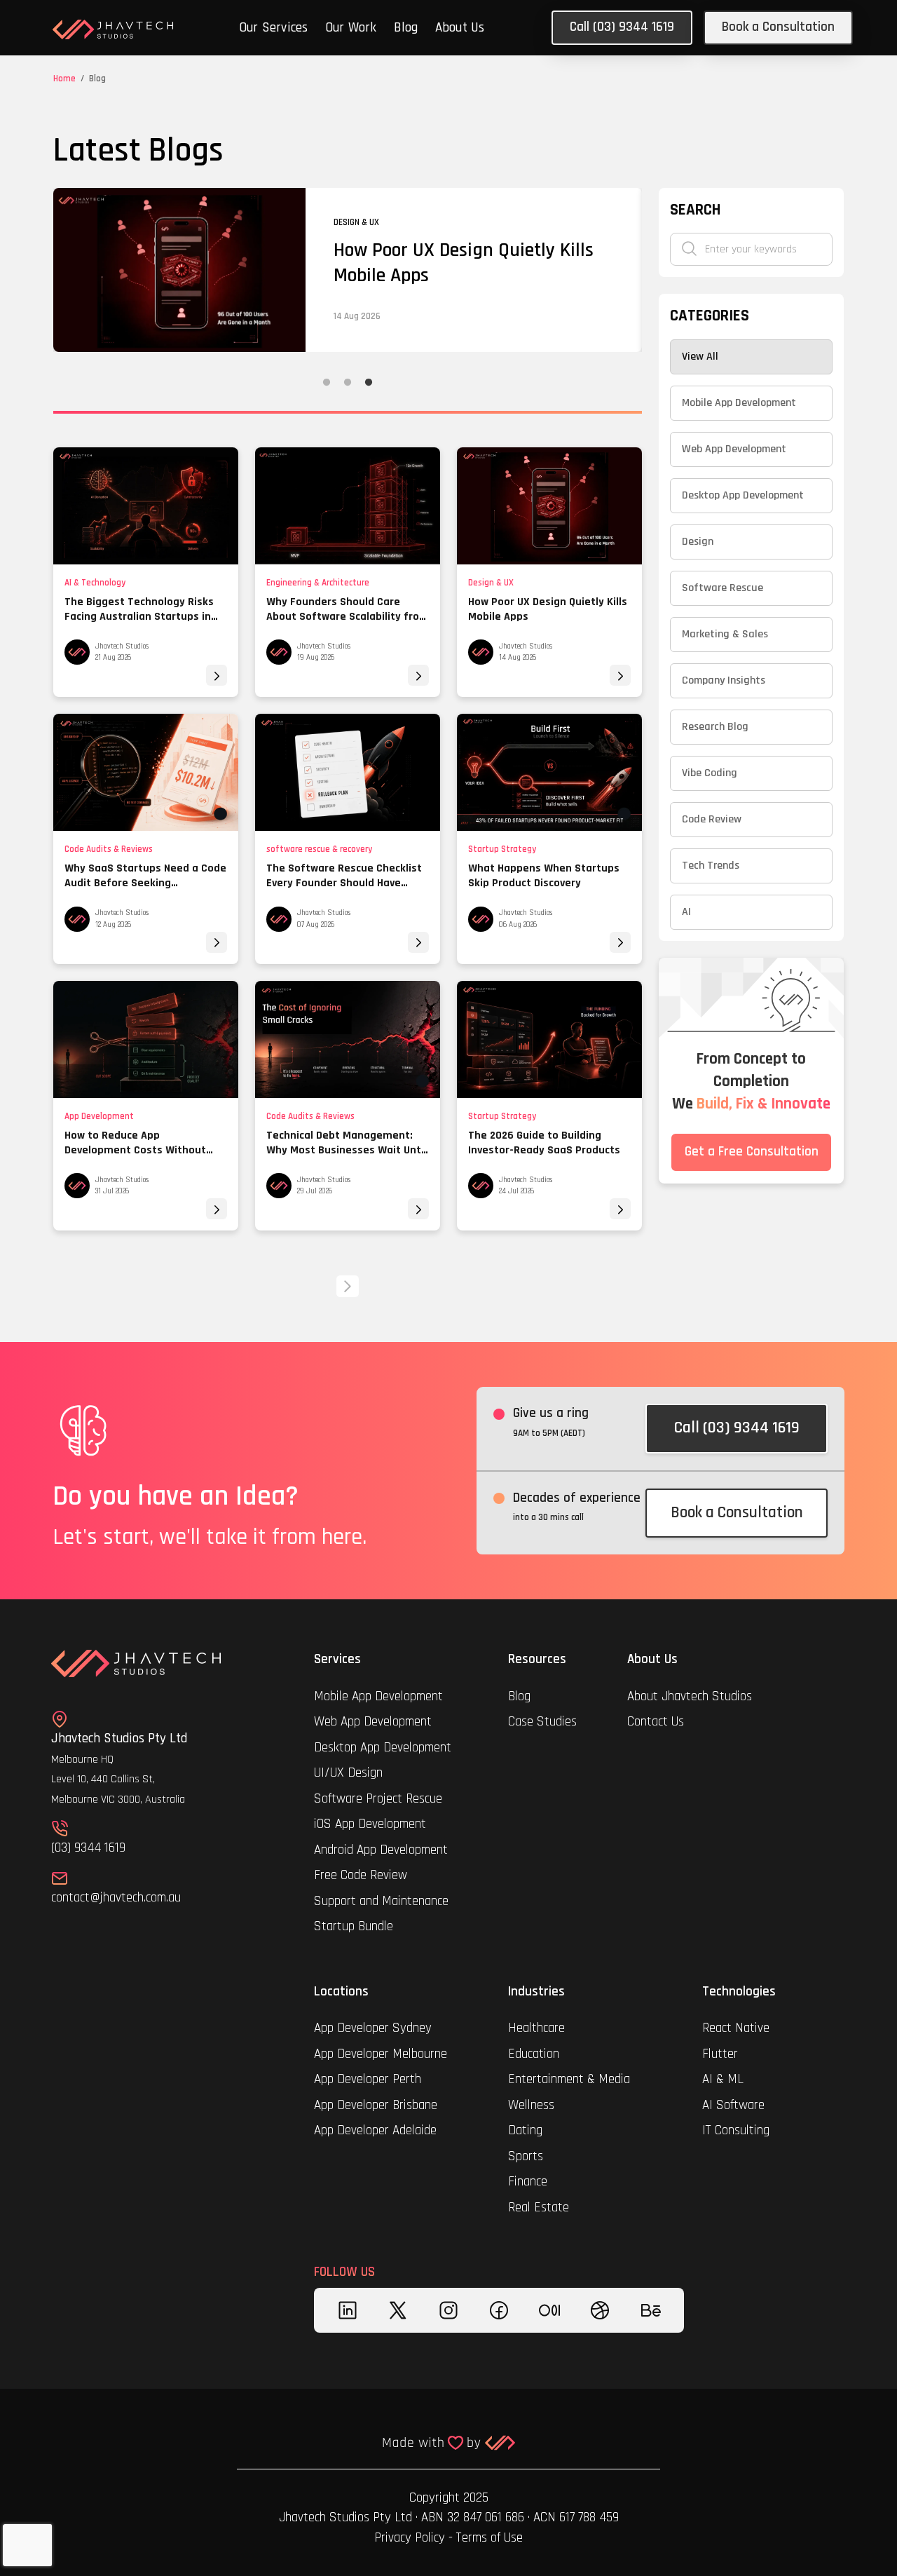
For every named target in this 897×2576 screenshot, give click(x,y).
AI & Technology (95, 583)
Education (534, 2054)
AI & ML (723, 2079)
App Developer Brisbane (376, 2105)
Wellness (531, 2105)
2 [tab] (348, 383)
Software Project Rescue (378, 1799)
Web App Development (373, 1722)
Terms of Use (489, 2538)
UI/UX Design (348, 1773)
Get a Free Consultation (752, 1152)
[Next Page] (348, 1286)
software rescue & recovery (319, 849)
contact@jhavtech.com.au (116, 1898)
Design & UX (491, 583)
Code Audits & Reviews (109, 849)
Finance (528, 2182)
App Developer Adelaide (375, 2130)
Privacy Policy (410, 2538)
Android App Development (381, 1850)
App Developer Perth (368, 2079)
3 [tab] (369, 383)
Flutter (720, 2054)
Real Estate (539, 2208)
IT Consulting (736, 2130)
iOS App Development (370, 1824)
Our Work (351, 28)
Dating (525, 2130)
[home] (113, 29)
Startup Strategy (502, 849)
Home (64, 79)
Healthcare (538, 2028)
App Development (99, 1116)
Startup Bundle (354, 1926)
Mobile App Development (378, 1696)
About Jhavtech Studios (690, 1696)
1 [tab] (327, 383)
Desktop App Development (383, 1748)
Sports (526, 2156)
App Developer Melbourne (381, 2054)
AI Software (733, 2105)
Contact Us (656, 1722)
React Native (736, 2028)
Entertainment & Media (571, 2079)
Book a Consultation (778, 27)
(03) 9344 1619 (88, 1848)
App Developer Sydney (373, 2028)
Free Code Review (361, 1875)
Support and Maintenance (381, 1901)
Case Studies (542, 1722)
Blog (406, 28)
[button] (274, 29)
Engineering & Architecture (318, 583)
